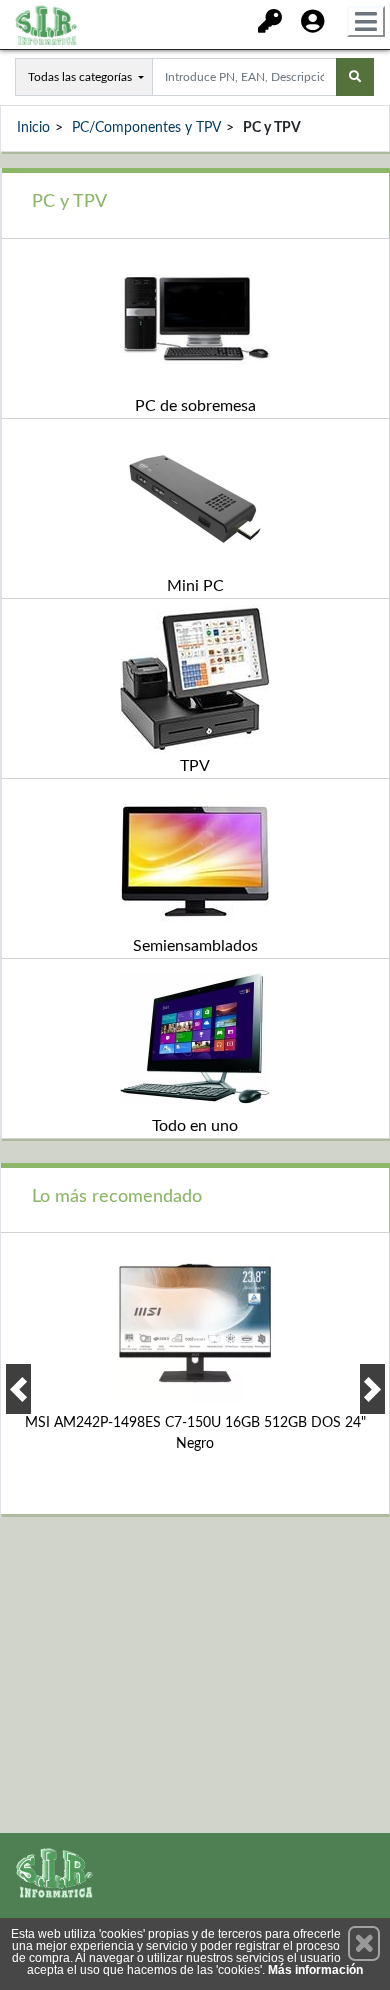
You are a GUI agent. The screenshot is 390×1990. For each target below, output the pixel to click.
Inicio (33, 128)
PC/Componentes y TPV (146, 128)
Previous (18, 1389)
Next (372, 1389)
